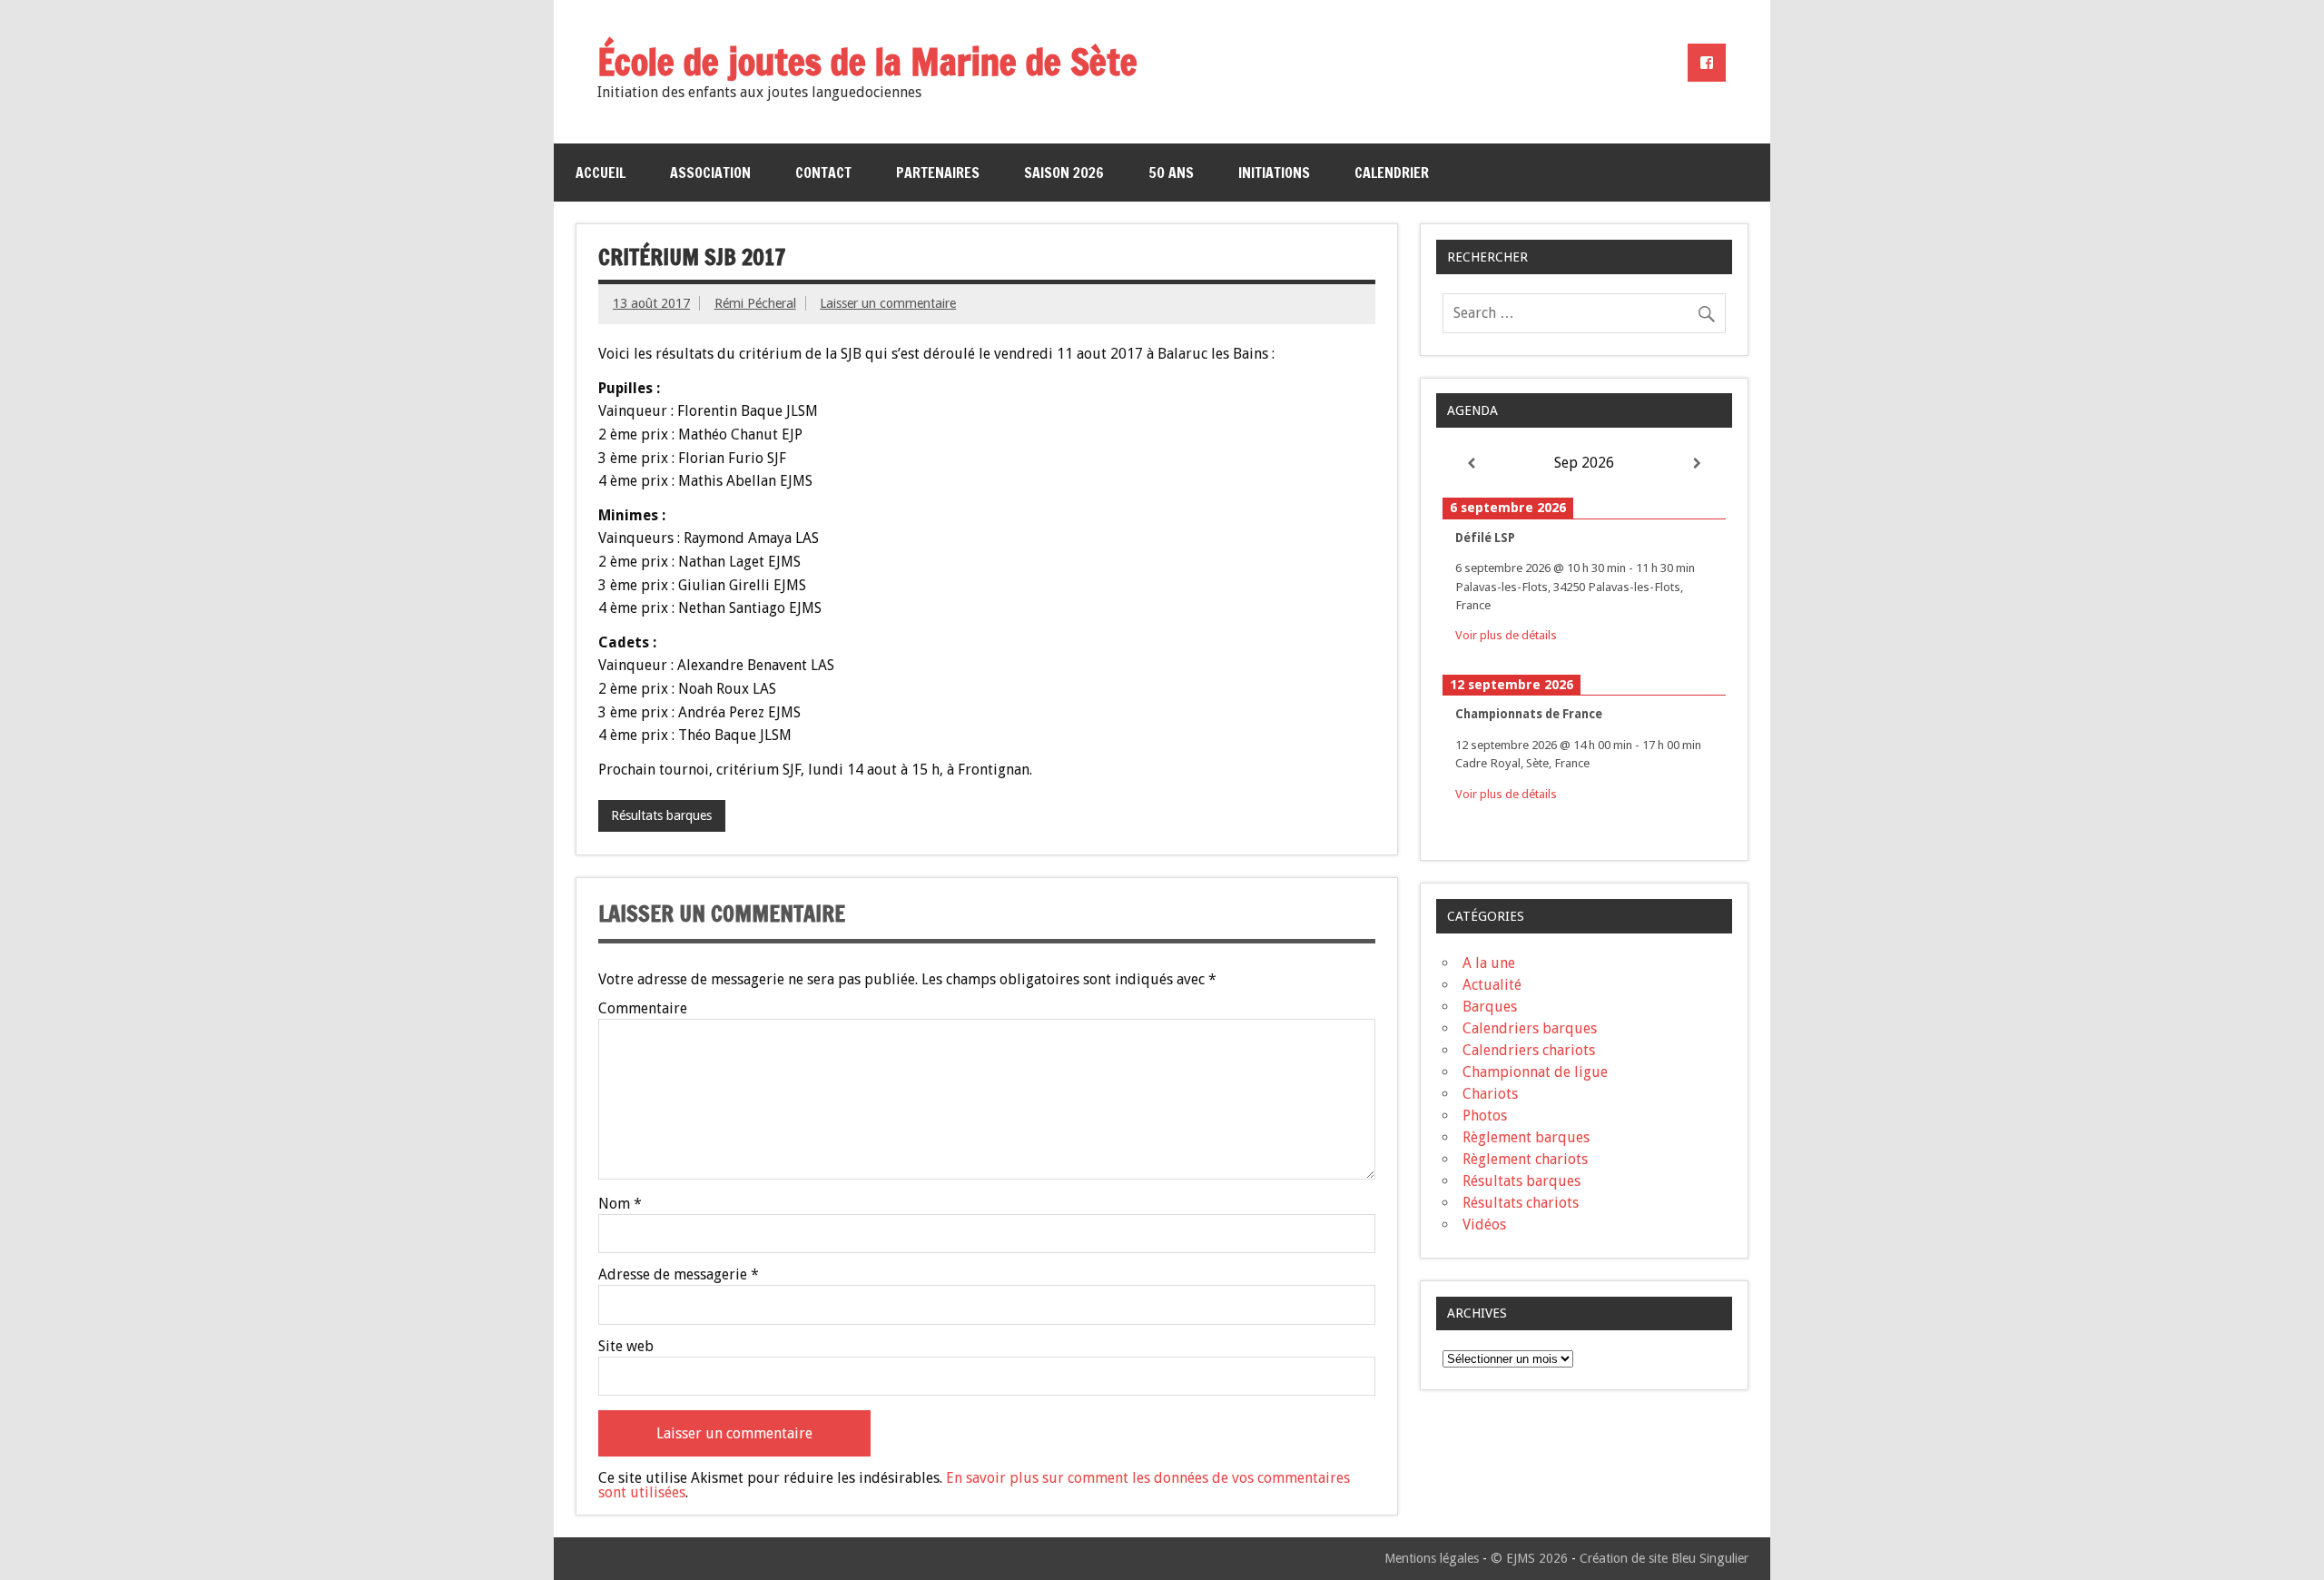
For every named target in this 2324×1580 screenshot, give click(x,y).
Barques (1490, 1007)
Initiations (1274, 173)
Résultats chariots (1521, 1203)
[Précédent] (1471, 464)
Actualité (1492, 985)
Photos (1485, 1116)
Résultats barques (661, 815)
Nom (620, 1204)
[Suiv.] (1698, 464)
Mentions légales (1432, 1558)
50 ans (1171, 173)
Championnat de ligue (1535, 1072)
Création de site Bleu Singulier (1664, 1558)
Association (710, 173)
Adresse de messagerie (679, 1275)
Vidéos (1484, 1224)
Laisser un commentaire (888, 303)
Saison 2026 (1064, 173)
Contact (823, 173)
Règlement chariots (1525, 1159)
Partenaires (938, 173)
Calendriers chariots (1529, 1050)
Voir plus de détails (1506, 635)
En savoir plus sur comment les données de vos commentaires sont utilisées (974, 1485)
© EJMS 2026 (1529, 1558)
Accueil (601, 173)
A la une (1489, 963)
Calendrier (1392, 173)
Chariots (1490, 1094)
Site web (626, 1347)
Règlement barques (1526, 1137)
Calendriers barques (1530, 1028)
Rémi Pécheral (755, 303)
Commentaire (643, 1009)
